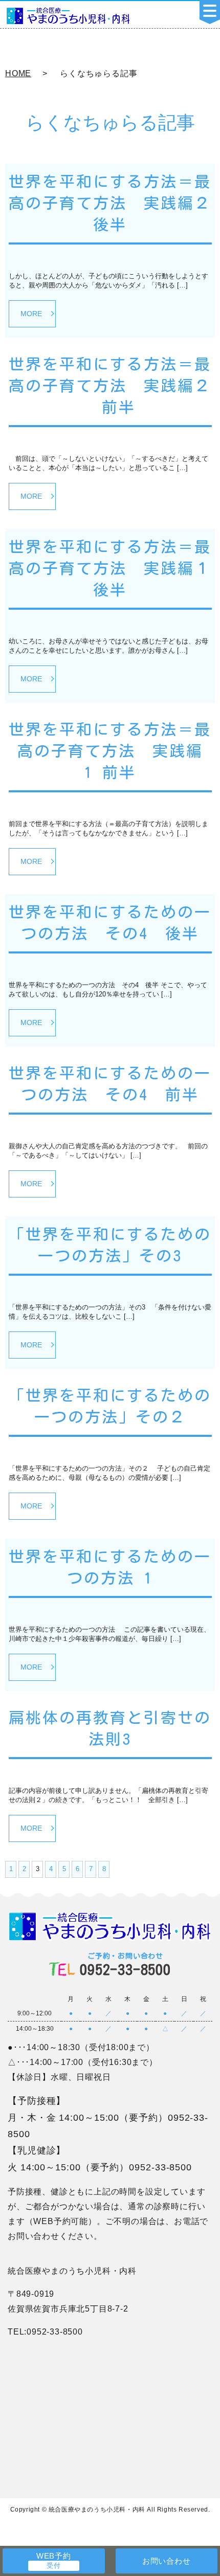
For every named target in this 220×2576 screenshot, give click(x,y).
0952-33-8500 (125, 1964)
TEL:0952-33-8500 (45, 2332)
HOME (18, 73)
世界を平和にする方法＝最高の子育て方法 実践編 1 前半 (110, 751)
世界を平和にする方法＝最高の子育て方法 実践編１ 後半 (110, 568)
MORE (31, 314)
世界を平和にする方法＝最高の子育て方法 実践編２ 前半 (110, 386)
